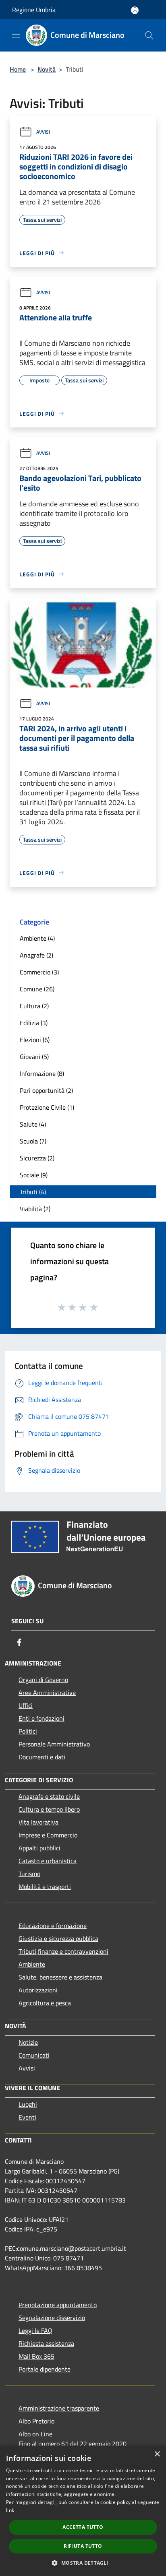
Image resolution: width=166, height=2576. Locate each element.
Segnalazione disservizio (52, 2318)
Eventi (27, 2117)
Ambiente (32, 1964)
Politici (28, 1731)
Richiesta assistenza (46, 2343)
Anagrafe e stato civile (49, 1796)
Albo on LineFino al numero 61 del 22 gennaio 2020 (73, 2439)
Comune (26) (37, 989)
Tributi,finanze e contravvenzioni (63, 1951)
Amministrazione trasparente (59, 2408)
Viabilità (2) (35, 1209)
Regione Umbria (34, 10)
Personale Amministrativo (54, 1744)
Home (18, 69)
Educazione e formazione (53, 1926)
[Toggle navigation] (16, 35)
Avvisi (43, 132)
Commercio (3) (39, 972)
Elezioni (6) (35, 1040)
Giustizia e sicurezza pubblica (58, 1938)
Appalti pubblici (39, 1848)
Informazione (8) (42, 1073)
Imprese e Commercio (48, 1835)
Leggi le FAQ (35, 2330)
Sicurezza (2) (37, 1158)
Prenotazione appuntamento (58, 2305)
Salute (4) (33, 1124)
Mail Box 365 (36, 2356)
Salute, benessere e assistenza (60, 1977)
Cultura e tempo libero (49, 1809)
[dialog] (83, 2511)
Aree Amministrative (47, 1693)
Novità (47, 69)
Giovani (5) (34, 1057)
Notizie (28, 2042)
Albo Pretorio (36, 2421)
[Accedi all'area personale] (135, 10)
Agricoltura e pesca (45, 2003)
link (10, 2510)
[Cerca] (149, 35)
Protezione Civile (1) (47, 1107)
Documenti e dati (42, 1757)
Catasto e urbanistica (48, 1861)
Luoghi (28, 2104)
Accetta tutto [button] (83, 2527)
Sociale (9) (34, 1175)
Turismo (29, 1874)
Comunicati (34, 2055)
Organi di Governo (43, 1680)
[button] (83, 2563)
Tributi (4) (33, 1192)
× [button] (157, 2454)
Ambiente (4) (37, 938)
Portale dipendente (45, 2369)
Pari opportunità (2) (46, 1090)
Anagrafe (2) (36, 955)
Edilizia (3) (34, 1023)
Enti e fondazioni (41, 1718)
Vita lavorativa (38, 1822)
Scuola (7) (33, 1141)
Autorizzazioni (38, 1990)
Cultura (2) (34, 1006)
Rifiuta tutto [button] (83, 2546)
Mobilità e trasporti (45, 1887)
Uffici (26, 1705)
